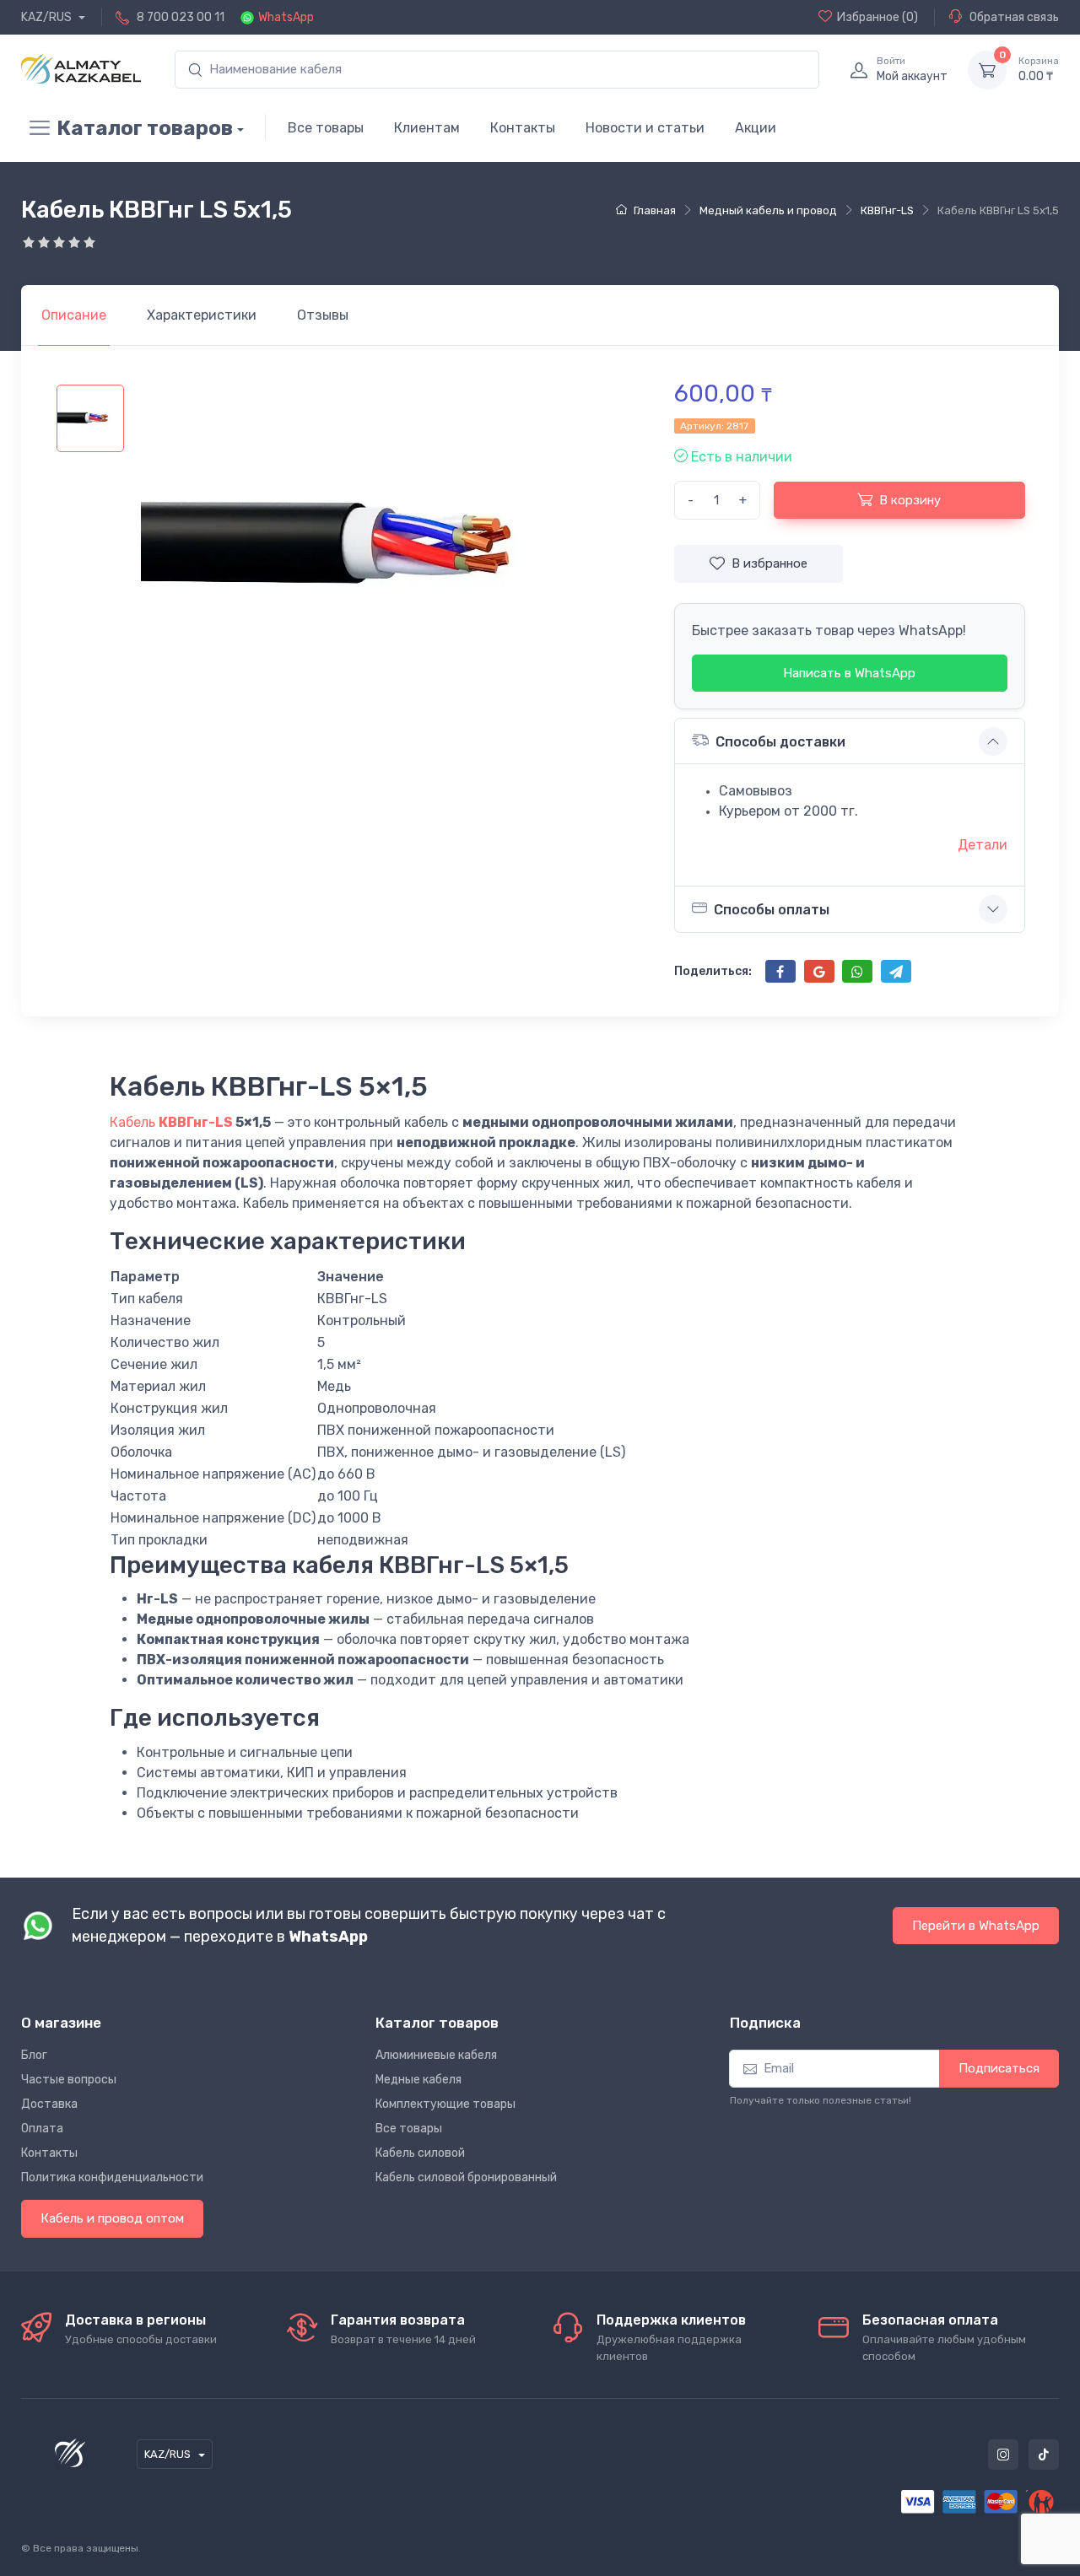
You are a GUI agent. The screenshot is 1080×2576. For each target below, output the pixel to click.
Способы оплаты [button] (772, 910)
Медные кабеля (418, 2080)
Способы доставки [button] (780, 742)
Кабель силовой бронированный (466, 2177)
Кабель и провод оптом (112, 2218)
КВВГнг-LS (196, 1122)
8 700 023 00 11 (181, 17)
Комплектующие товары (445, 2104)
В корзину (910, 500)
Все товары (326, 128)
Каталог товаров (145, 128)
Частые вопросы (69, 2080)
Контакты (523, 128)
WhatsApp (286, 17)
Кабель (134, 1122)
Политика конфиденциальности (112, 2177)
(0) (877, 17)
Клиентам (427, 128)
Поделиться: (713, 971)
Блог (34, 2055)
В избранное (769, 563)
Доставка (49, 2104)
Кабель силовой (420, 2153)
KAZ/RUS (48, 17)
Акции (756, 128)
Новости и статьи (645, 128)
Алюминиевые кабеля (436, 2055)
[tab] (202, 315)
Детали (983, 845)
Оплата (42, 2129)
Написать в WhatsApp (849, 673)
